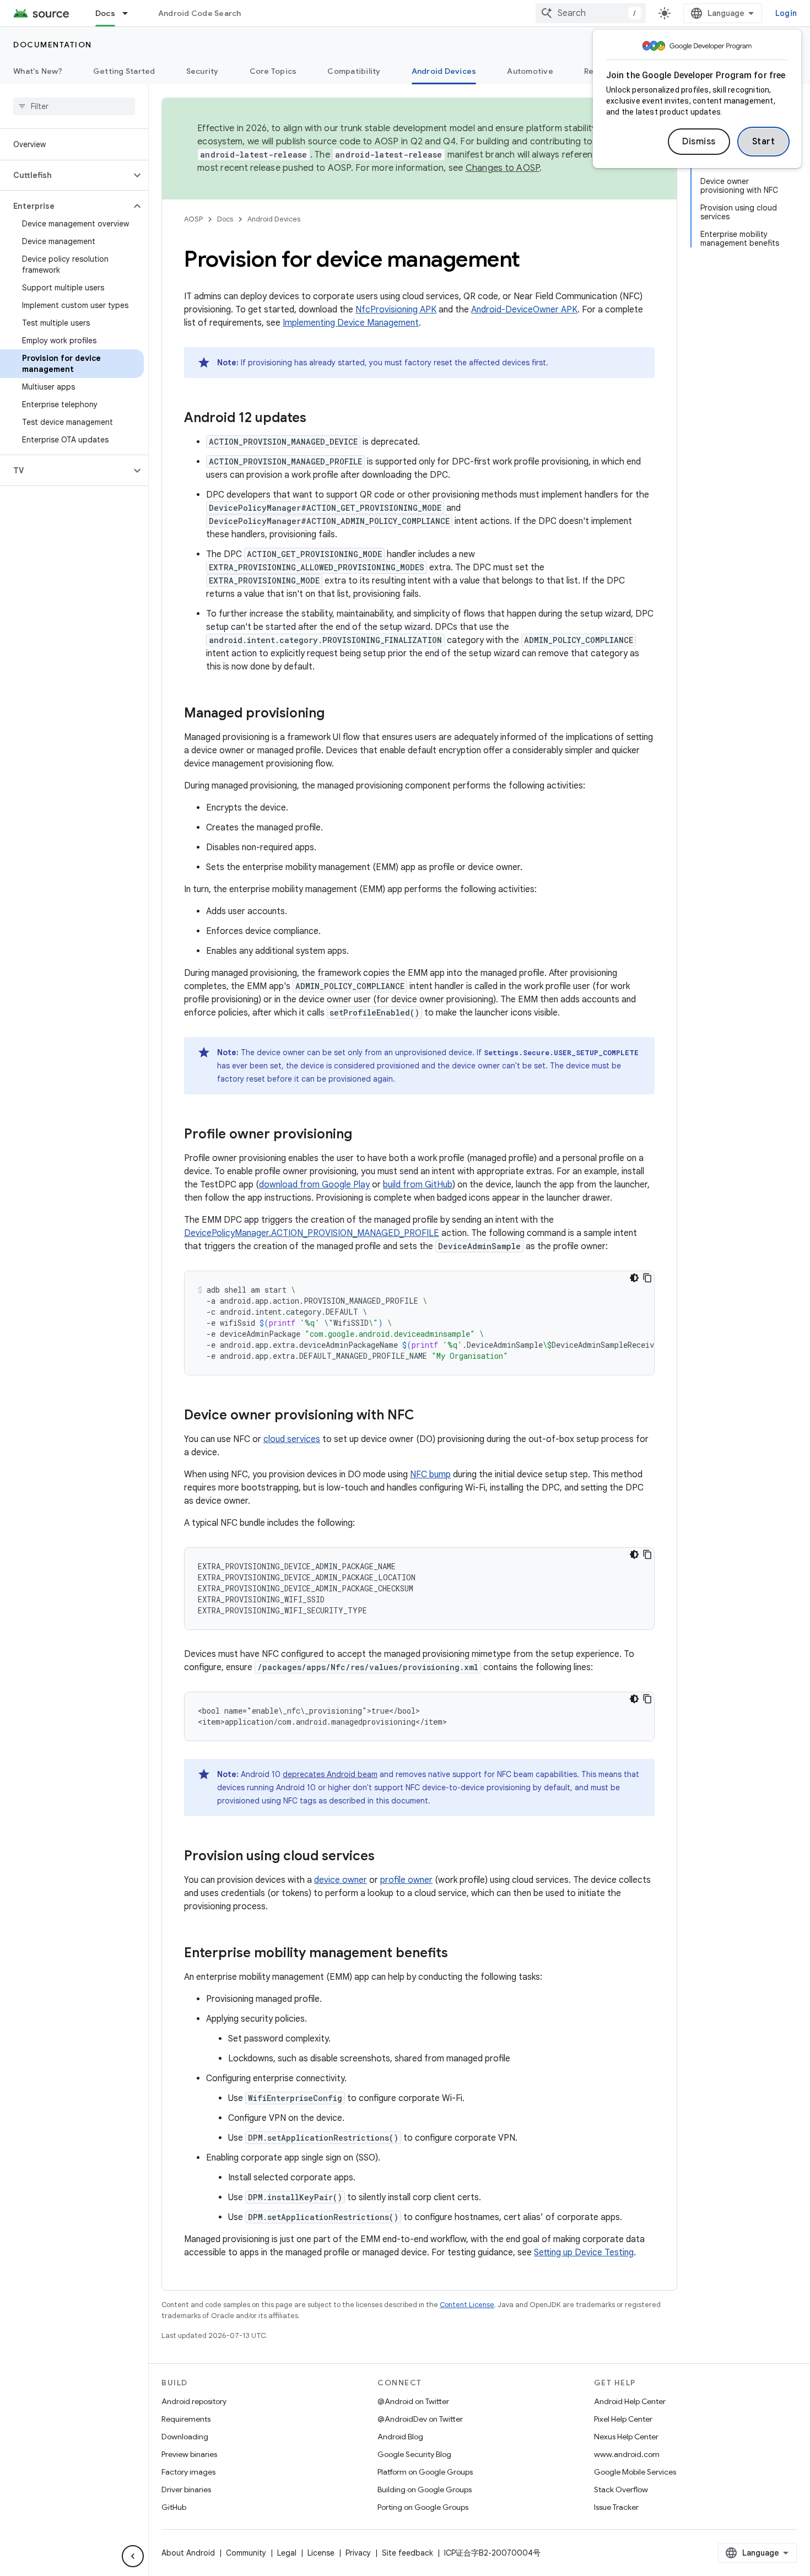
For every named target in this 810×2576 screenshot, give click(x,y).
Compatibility (354, 71)
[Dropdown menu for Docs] (130, 13)
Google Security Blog (414, 2454)
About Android (188, 2553)
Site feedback (407, 2553)
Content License (467, 2305)
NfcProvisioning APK (396, 310)
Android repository (194, 2401)
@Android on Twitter (413, 2401)
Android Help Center (630, 2401)
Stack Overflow (621, 2489)
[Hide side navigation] (133, 2556)
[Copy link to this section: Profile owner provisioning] (363, 1135)
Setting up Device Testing (584, 2253)
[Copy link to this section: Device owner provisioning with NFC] (425, 1416)
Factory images (188, 2472)
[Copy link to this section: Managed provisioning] (336, 714)
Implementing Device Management (351, 323)
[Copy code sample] (647, 1278)
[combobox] (591, 13)
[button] (65, 175)
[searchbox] (74, 106)
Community (246, 2553)
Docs (105, 13)
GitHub (174, 2507)
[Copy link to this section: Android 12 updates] (317, 419)
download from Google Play (314, 1185)
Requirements (186, 2419)
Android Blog (400, 2437)
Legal (287, 2553)
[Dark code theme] (634, 1278)
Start (764, 142)
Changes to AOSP (503, 168)
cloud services (292, 1439)
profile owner (406, 1880)
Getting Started (124, 71)
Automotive (530, 71)
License (321, 2553)
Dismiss (699, 142)
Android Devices (444, 71)
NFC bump (430, 1475)
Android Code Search (200, 13)
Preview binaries (189, 2454)
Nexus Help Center (626, 2437)
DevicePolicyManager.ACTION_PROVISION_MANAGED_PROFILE (312, 1233)
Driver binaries (186, 2489)
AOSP (193, 219)
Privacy (358, 2553)
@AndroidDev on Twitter (420, 2419)
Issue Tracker (616, 2507)
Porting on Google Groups (423, 2507)
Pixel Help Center (623, 2419)
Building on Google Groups (425, 2489)
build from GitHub (418, 1185)
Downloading (185, 2437)
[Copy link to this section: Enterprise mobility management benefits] (459, 1954)
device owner (341, 1880)
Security (202, 71)
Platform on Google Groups (425, 2472)
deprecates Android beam (330, 1774)
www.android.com (627, 2454)
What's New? (38, 71)
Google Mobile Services (635, 2472)
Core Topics (273, 71)
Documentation (53, 45)
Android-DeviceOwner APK (524, 310)
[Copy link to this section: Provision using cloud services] (386, 1857)
